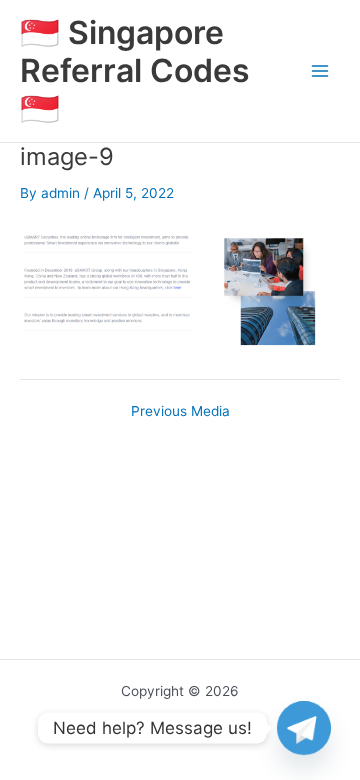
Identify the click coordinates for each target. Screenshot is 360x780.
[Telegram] (304, 728)
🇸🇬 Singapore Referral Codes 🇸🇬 (135, 71)
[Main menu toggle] (320, 71)
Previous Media (180, 412)
